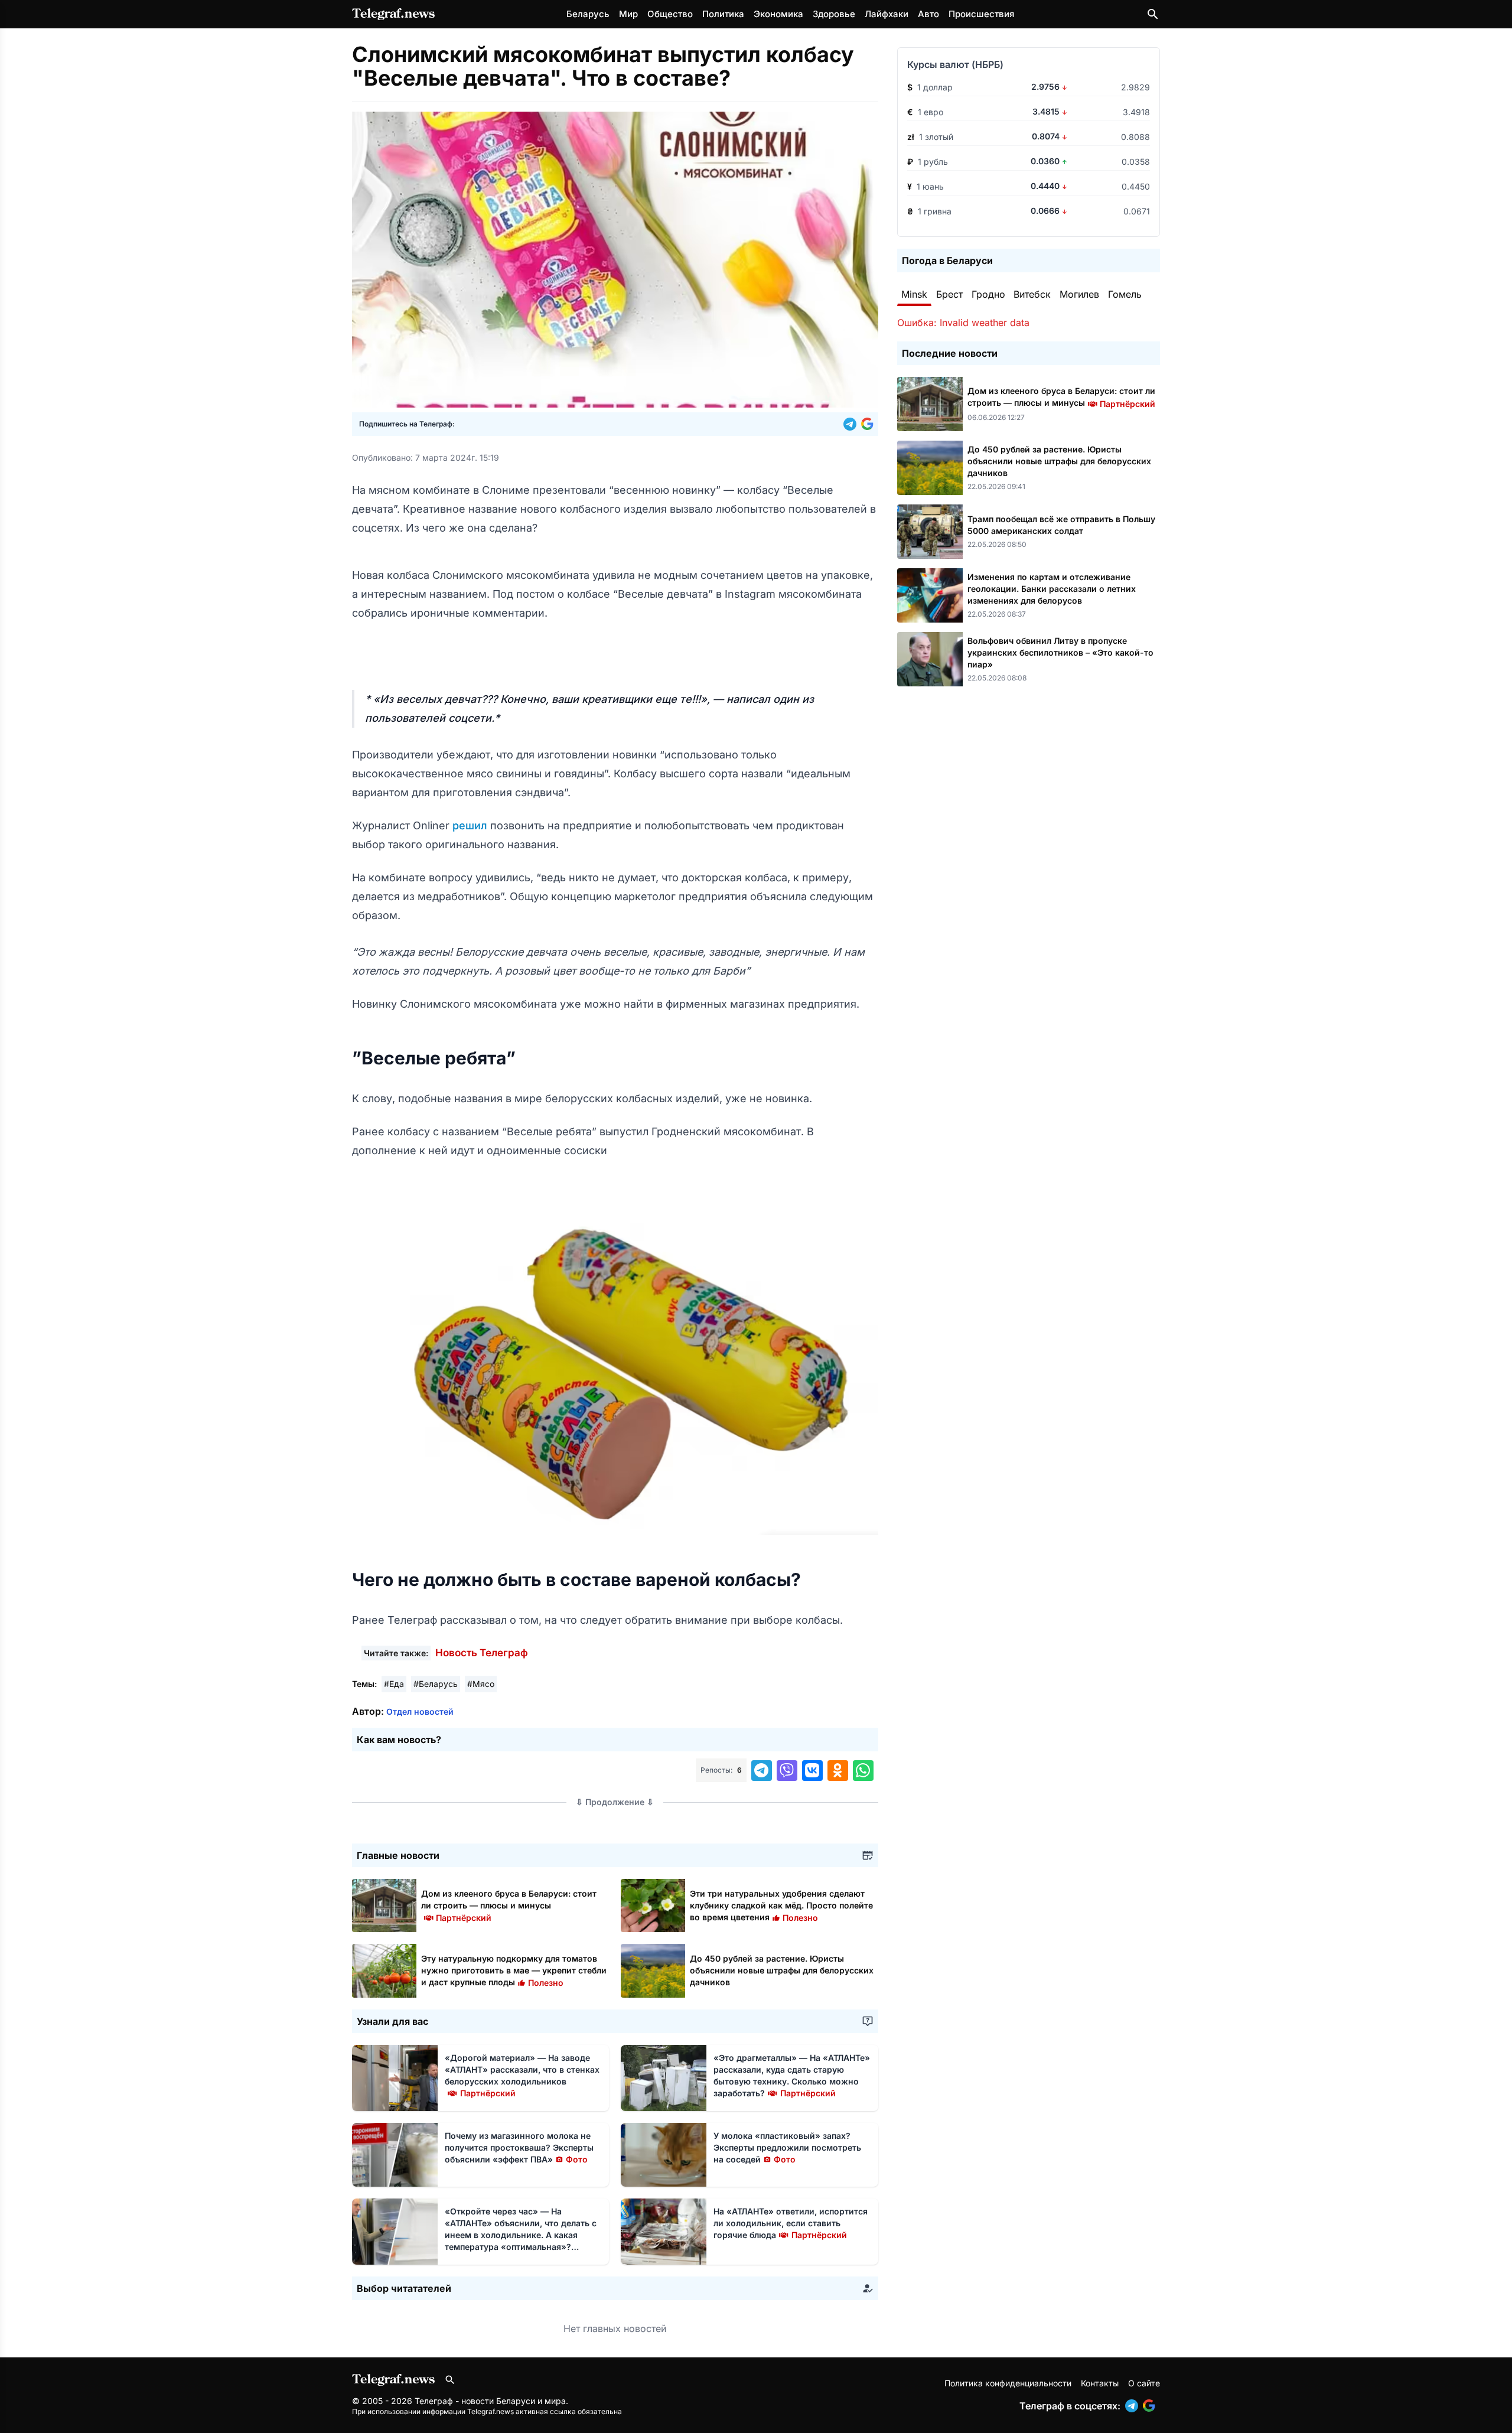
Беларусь (588, 14)
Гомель (1125, 294)
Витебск (1032, 294)
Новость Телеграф (482, 1653)
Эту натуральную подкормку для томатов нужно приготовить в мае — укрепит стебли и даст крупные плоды (514, 1970)
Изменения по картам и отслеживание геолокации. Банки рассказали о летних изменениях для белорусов (1052, 589)
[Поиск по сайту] (1153, 14)
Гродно (988, 294)
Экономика (778, 14)
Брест (949, 294)
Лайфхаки (887, 14)
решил (471, 825)
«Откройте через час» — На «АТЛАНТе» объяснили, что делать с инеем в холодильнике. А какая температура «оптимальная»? (521, 2235)
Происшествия (981, 14)
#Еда (394, 1684)
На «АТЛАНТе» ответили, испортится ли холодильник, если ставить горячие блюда (791, 2223)
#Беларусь (436, 1684)
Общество (670, 14)
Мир (628, 14)
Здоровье (834, 14)
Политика (723, 14)
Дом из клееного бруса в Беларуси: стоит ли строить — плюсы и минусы (509, 1905)
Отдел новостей (420, 1711)
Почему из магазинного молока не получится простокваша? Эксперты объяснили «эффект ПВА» (519, 2147)
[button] (852, 424)
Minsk (914, 294)
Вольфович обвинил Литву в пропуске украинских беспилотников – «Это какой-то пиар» (1060, 652)
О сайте (1144, 2383)
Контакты (1100, 2383)
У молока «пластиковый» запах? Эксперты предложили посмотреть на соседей (787, 2147)
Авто (928, 14)
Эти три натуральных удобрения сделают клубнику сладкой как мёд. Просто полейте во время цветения (781, 1905)
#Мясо (481, 1684)
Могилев (1079, 294)
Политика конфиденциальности (1008, 2383)
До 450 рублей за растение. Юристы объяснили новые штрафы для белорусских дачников (782, 1970)
